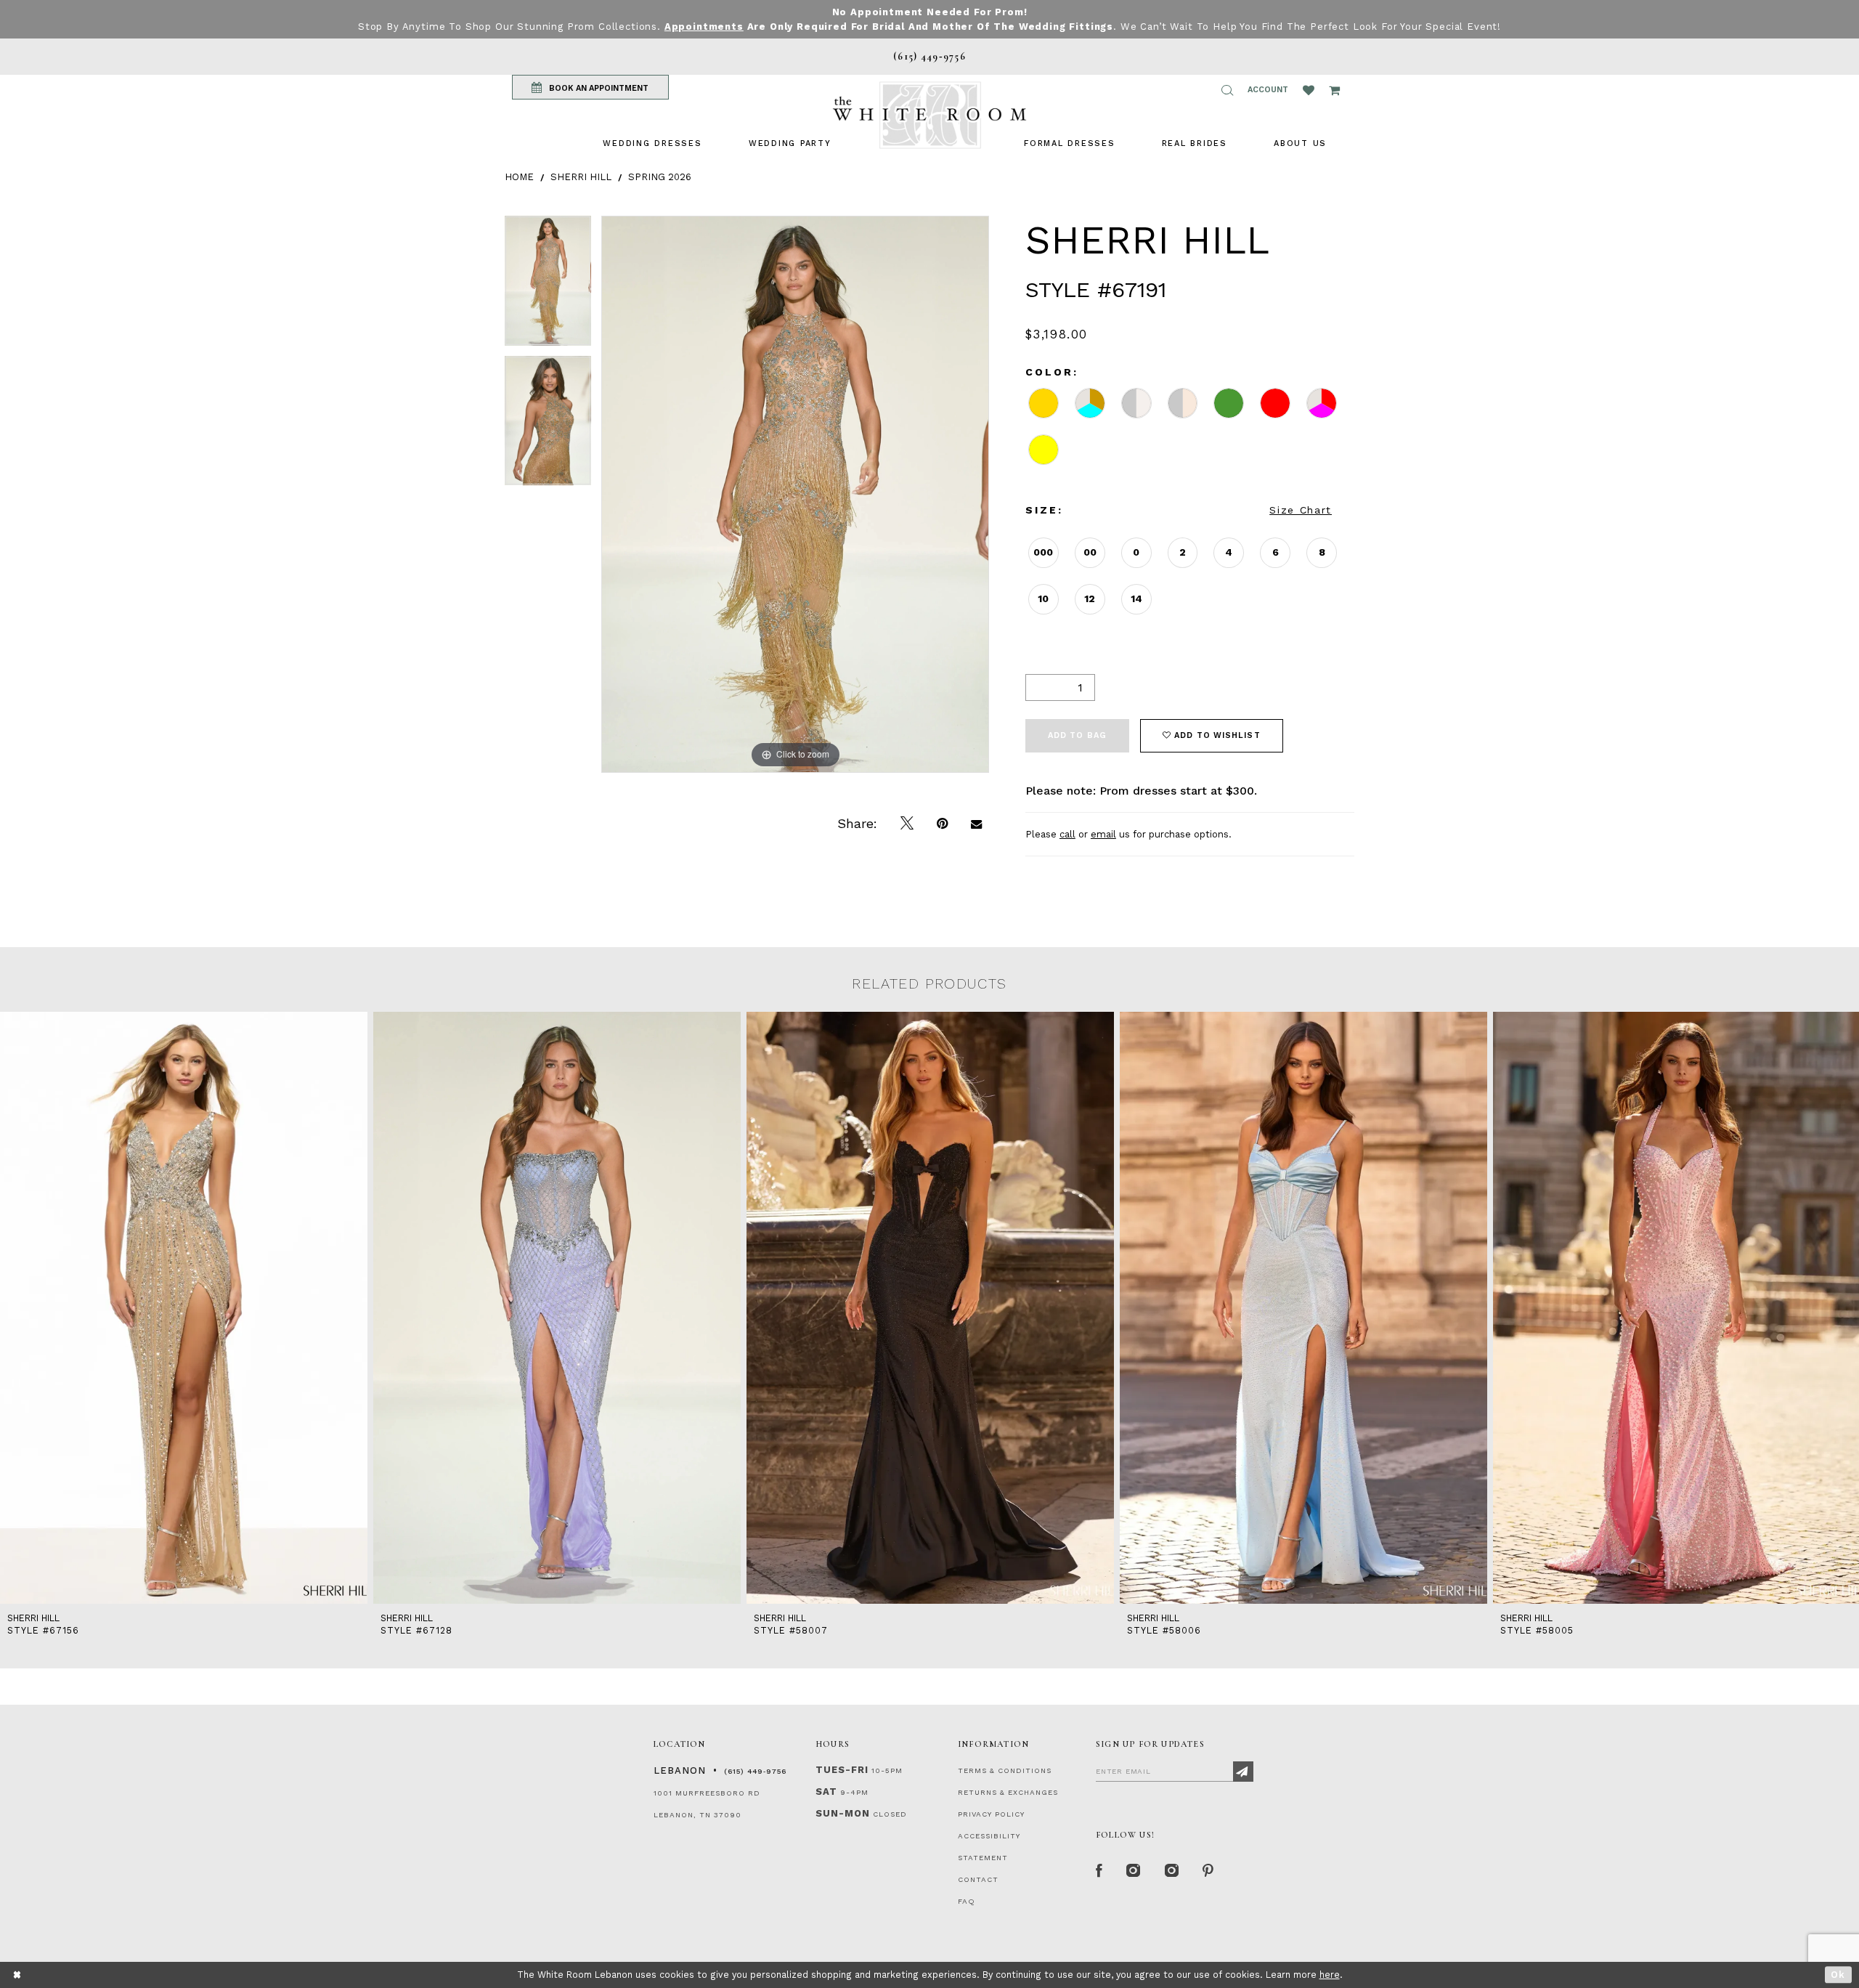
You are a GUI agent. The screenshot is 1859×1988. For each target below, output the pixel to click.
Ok (1838, 1975)
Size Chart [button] (1301, 510)
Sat (826, 1792)
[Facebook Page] (1099, 1871)
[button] (1227, 90)
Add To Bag (1077, 735)
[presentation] (184, 1308)
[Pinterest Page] (1209, 1871)
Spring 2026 (660, 177)
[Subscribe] (1243, 1772)
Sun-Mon (843, 1813)
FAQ (967, 1901)
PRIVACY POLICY (991, 1814)
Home (519, 177)
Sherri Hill (581, 177)
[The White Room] (929, 115)
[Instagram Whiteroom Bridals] (1172, 1871)
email (1103, 834)
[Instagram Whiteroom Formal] (1134, 1871)
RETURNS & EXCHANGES (1008, 1792)
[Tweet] (907, 824)
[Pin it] (942, 824)
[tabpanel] (548, 286)
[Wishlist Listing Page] (1309, 90)
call (1067, 834)
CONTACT (978, 1879)
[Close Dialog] (18, 1975)
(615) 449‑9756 (755, 1771)
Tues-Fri (842, 1770)
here (1330, 1975)
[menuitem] (652, 143)
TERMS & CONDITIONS (1005, 1770)
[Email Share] (976, 824)
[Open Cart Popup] (1334, 90)
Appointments (704, 27)
